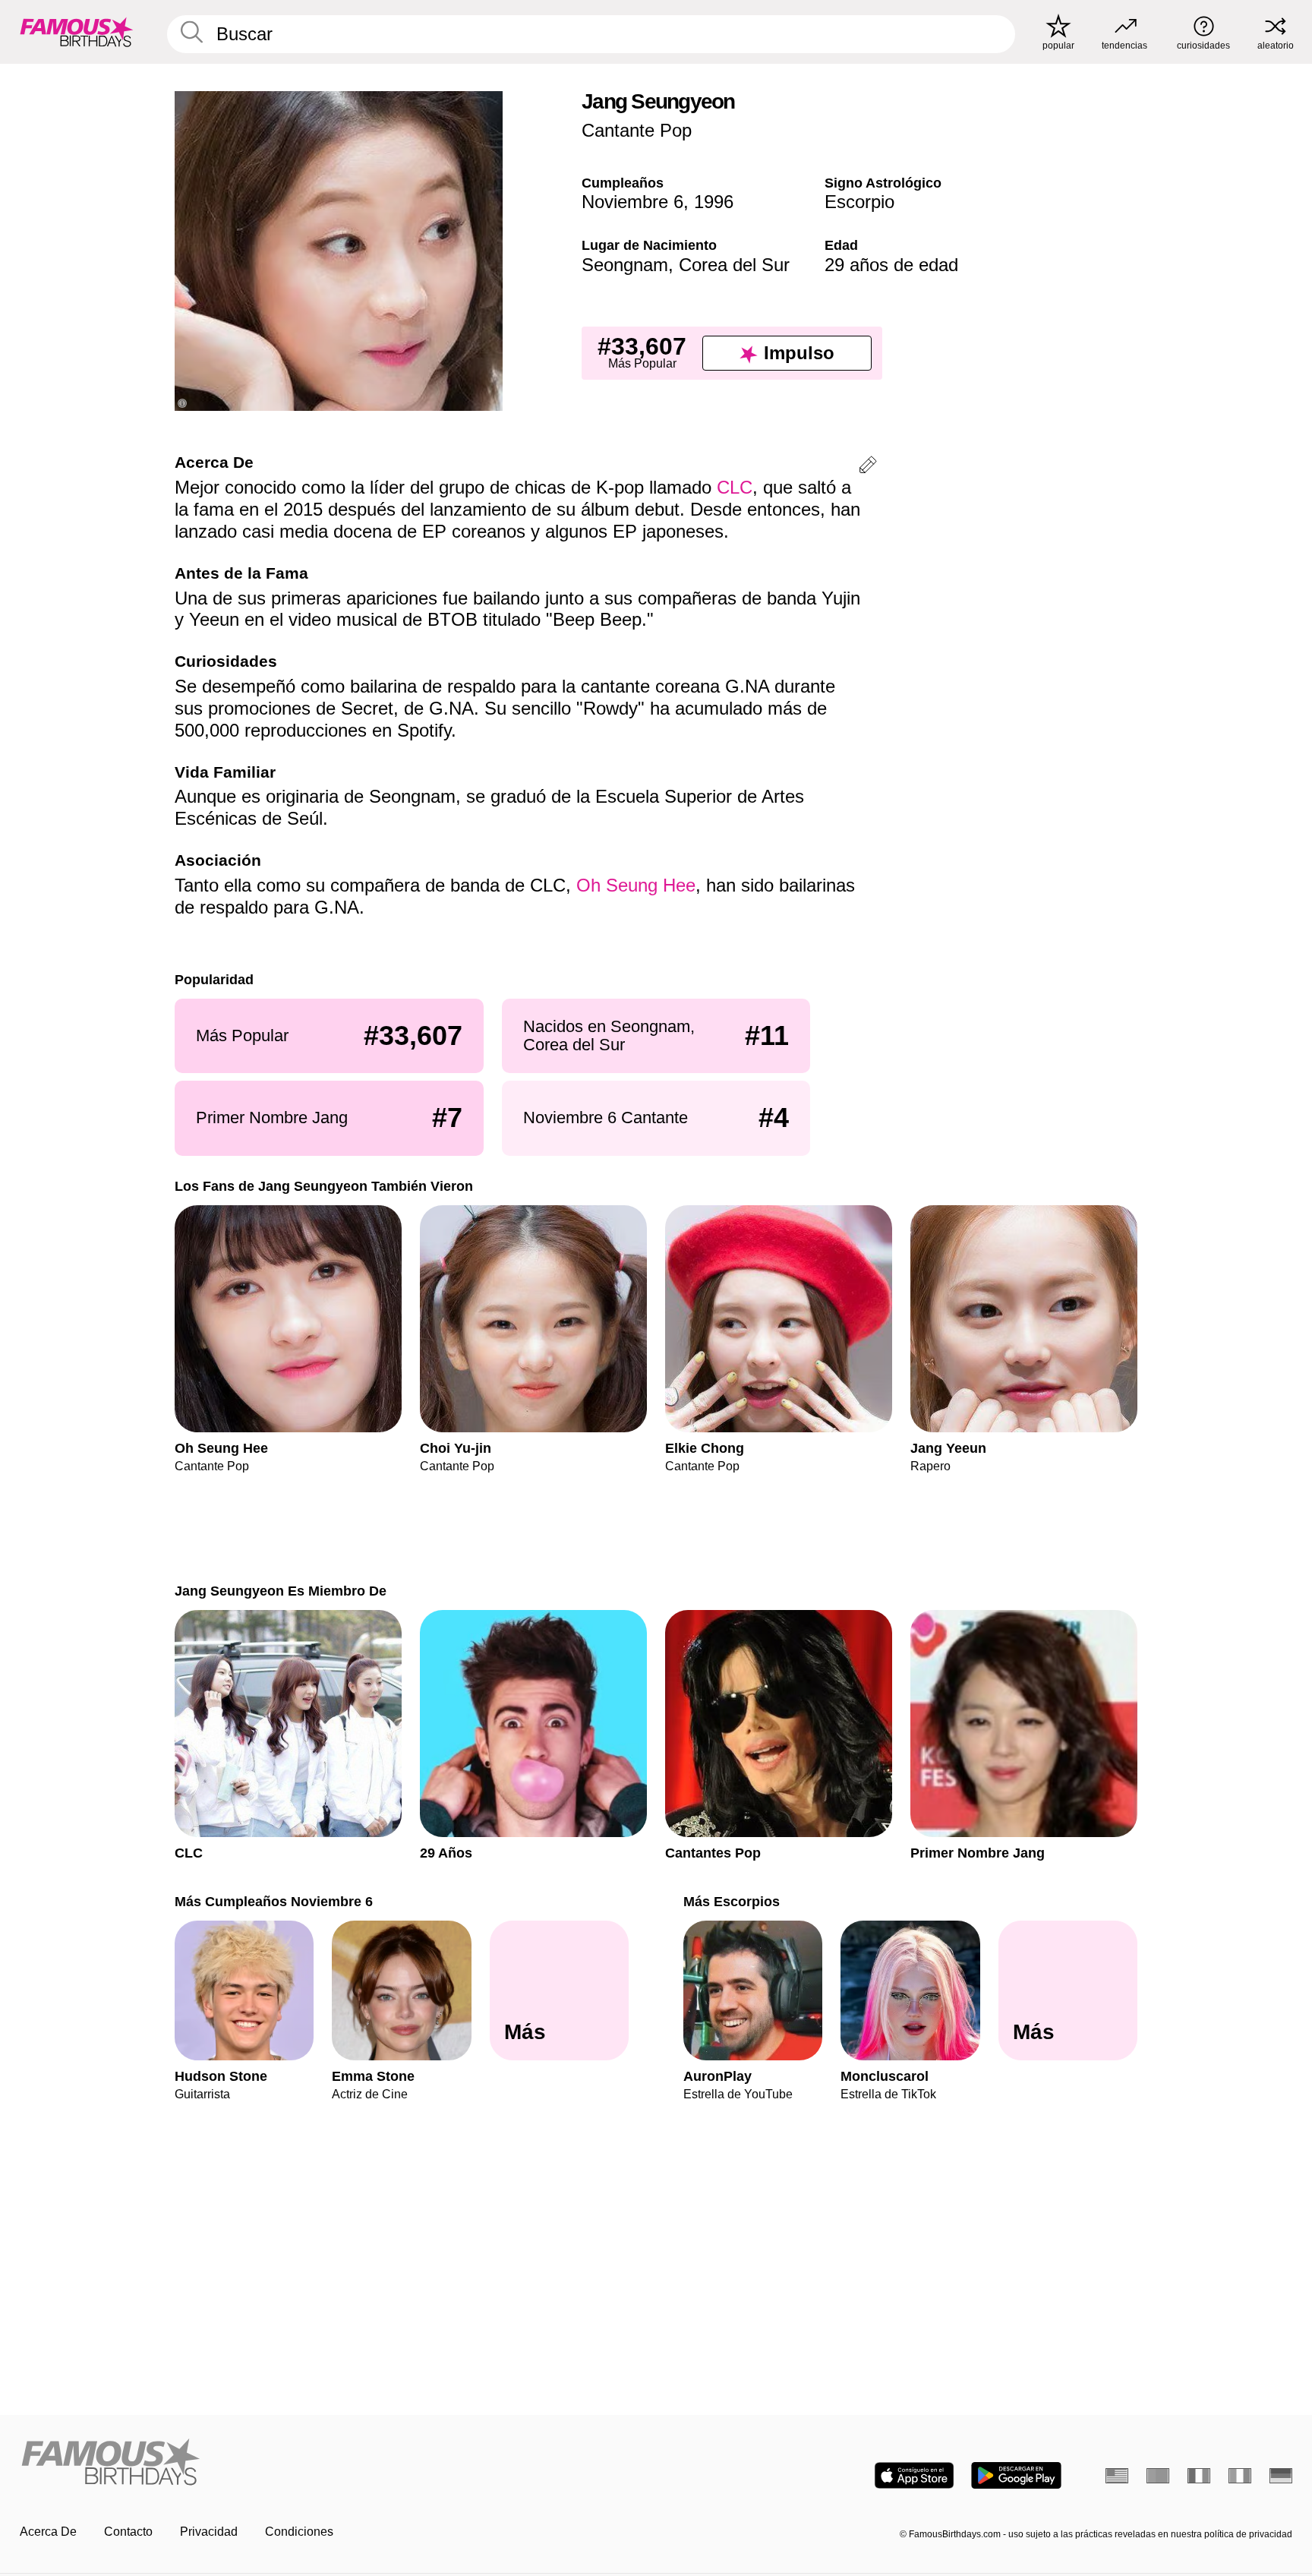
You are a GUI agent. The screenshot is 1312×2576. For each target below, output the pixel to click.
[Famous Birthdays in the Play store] (1016, 2475)
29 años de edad (891, 265)
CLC (735, 487)
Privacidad (209, 2532)
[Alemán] (1281, 2476)
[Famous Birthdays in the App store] (914, 2475)
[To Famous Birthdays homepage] (77, 32)
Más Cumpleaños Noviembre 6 (274, 1901)
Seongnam (625, 265)
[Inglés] (1117, 2476)
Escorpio (859, 202)
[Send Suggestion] (868, 467)
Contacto (128, 2532)
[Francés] (1199, 2476)
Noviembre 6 (632, 202)
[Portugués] (1158, 2476)
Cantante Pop (637, 130)
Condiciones (299, 2532)
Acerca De (48, 2532)
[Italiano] (1240, 2476)
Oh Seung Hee (636, 885)
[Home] (333, 2463)
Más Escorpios (732, 1901)
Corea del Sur (734, 265)
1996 (714, 202)
